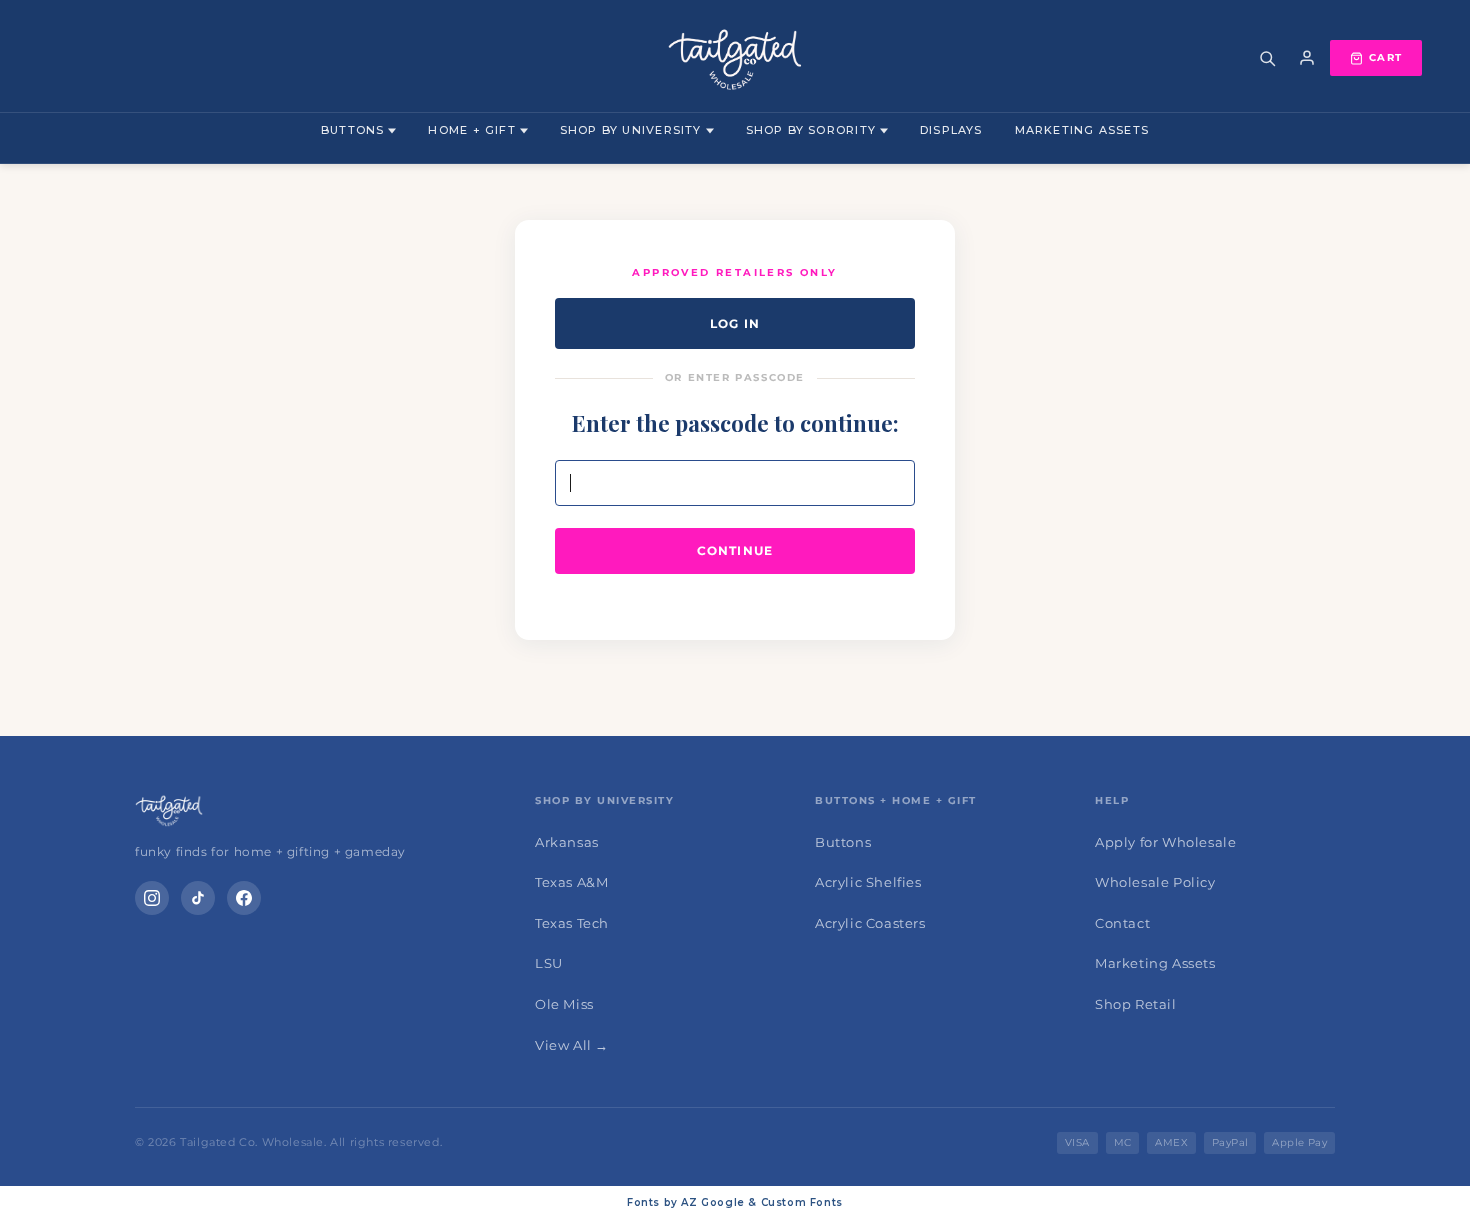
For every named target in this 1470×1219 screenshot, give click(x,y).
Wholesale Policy (1155, 882)
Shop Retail (1136, 1004)
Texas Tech (572, 923)
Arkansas (567, 842)
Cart (1385, 57)
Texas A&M (571, 882)
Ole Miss (564, 1004)
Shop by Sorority (811, 130)
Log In (735, 323)
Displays (951, 130)
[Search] (1267, 58)
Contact (1122, 923)
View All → (572, 1045)
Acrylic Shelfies (868, 882)
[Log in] (1307, 58)
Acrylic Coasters (870, 923)
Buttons (352, 130)
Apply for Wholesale (1165, 842)
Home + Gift (471, 130)
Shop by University (631, 130)
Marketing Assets (1082, 130)
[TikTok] (198, 898)
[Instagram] (152, 898)
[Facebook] (244, 898)
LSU (549, 963)
